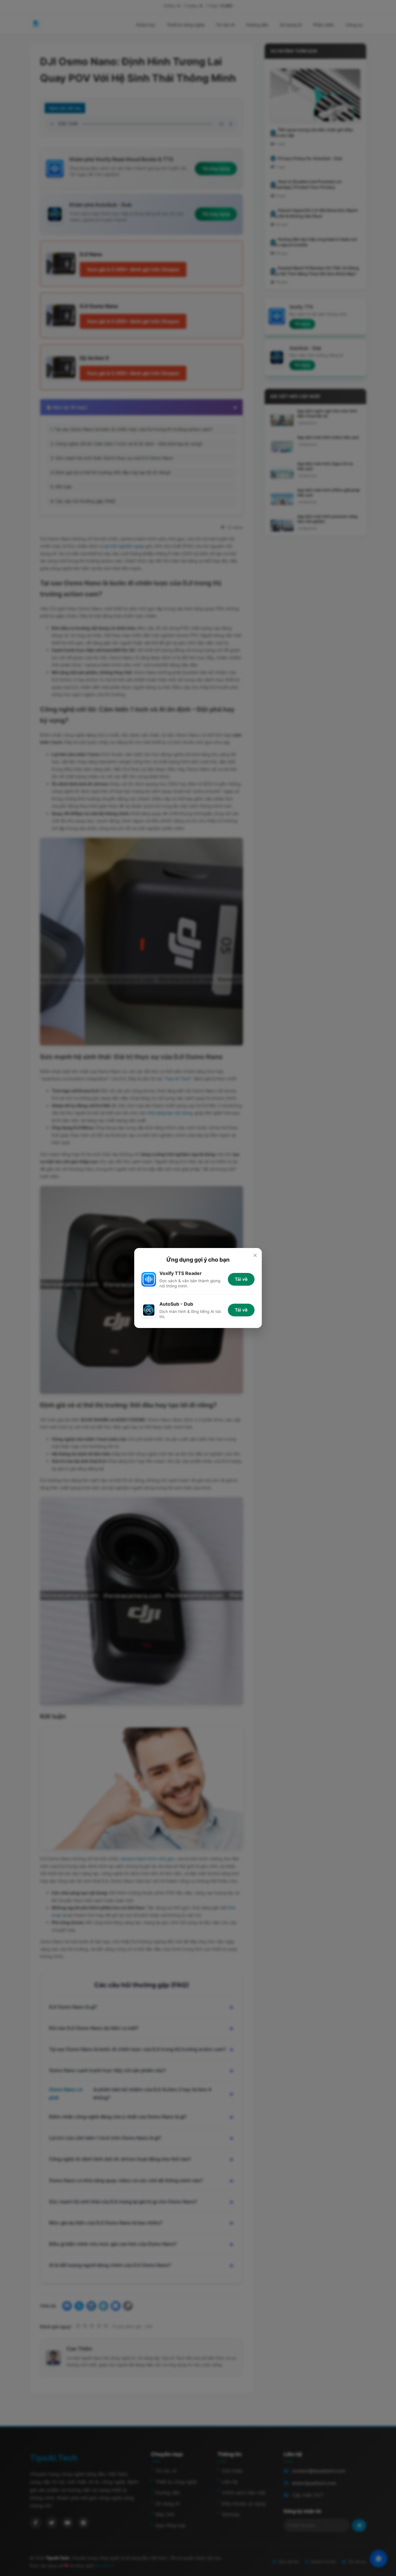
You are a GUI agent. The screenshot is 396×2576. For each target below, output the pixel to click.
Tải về (241, 1279)
